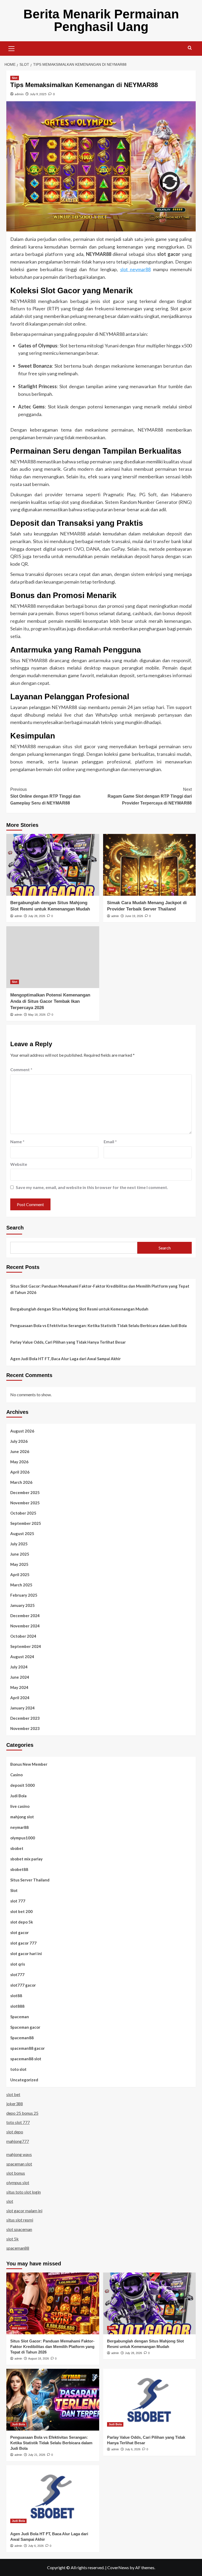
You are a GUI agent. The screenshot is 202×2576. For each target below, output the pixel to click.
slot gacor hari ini (26, 1953)
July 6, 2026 (133, 2449)
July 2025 (19, 1544)
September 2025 (26, 1523)
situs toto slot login (24, 2192)
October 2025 (23, 1513)
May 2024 (19, 1687)
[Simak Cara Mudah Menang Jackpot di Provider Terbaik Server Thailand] (150, 865)
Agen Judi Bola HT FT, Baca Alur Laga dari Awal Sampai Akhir (65, 1359)
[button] (12, 48)
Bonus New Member (29, 1764)
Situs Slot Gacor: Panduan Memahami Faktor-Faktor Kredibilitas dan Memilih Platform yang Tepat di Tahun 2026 (100, 1289)
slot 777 (18, 1901)
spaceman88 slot (26, 2059)
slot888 (17, 2006)
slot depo (15, 2132)
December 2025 (25, 1492)
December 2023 (25, 1718)
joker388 (15, 2104)
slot (10, 2201)
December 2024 (25, 1616)
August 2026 (22, 1431)
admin (19, 94)
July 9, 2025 (38, 94)
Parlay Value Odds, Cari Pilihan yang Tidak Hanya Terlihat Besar (68, 1342)
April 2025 (20, 1575)
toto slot (18, 2069)
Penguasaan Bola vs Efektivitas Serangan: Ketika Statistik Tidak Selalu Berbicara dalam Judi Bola (99, 1325)
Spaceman (20, 2017)
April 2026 (20, 1472)
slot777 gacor (23, 1985)
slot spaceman (19, 2229)
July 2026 (19, 1441)
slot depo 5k (22, 1922)
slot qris (18, 1964)
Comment (21, 1069)
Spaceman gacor (25, 2027)
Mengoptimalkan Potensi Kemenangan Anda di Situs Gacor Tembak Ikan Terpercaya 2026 (50, 1001)
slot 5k (12, 2239)
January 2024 (22, 1708)
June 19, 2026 (134, 916)
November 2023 (25, 1728)
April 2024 (20, 1698)
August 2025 (22, 1534)
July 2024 (19, 1667)
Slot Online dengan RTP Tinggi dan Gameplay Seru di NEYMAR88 (45, 796)
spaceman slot (19, 2164)
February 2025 (24, 1595)
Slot (15, 78)
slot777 (17, 1975)
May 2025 (19, 1564)
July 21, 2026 (37, 2455)
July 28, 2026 (37, 916)
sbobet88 (19, 1869)
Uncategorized (24, 2080)
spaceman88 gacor (27, 2048)
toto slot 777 (18, 2122)
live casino (20, 1806)
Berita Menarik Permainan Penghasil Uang (101, 20)
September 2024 (26, 1646)
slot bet (13, 2094)
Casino (16, 1775)
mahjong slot (22, 1817)
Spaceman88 (22, 2038)
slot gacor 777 (23, 1943)
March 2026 (21, 1482)
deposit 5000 (22, 1785)
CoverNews (118, 2567)
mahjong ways (19, 2154)
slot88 (16, 1996)
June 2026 (20, 1451)
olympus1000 (23, 1838)
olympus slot (18, 2182)
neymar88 (19, 1827)
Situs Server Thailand (30, 1880)
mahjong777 (18, 2141)
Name (17, 1142)
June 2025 (20, 1554)
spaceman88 (18, 2248)
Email (110, 1142)
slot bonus (16, 2173)
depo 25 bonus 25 (22, 2113)
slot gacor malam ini (24, 2211)
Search (15, 1228)
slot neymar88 (136, 269)
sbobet (17, 1848)
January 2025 (22, 1605)
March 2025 (21, 1585)
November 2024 (25, 1626)
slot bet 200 (21, 1911)
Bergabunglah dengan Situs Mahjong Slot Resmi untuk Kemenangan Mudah (79, 1309)
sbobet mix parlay (26, 1859)
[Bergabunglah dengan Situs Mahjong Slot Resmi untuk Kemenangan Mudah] (53, 865)
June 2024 (20, 1677)
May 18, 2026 (37, 1015)
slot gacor (19, 1932)
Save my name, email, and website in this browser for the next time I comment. (92, 1187)
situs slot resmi (20, 2220)
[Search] (190, 48)
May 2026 (19, 1462)
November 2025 (25, 1503)
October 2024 (23, 1636)
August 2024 (22, 1657)
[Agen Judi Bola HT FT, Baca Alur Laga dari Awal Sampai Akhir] (53, 2496)
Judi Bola (18, 1796)
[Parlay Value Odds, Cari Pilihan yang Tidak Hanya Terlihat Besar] (150, 2400)
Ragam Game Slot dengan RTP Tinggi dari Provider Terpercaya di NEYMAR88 (150, 796)
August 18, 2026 (39, 2359)
